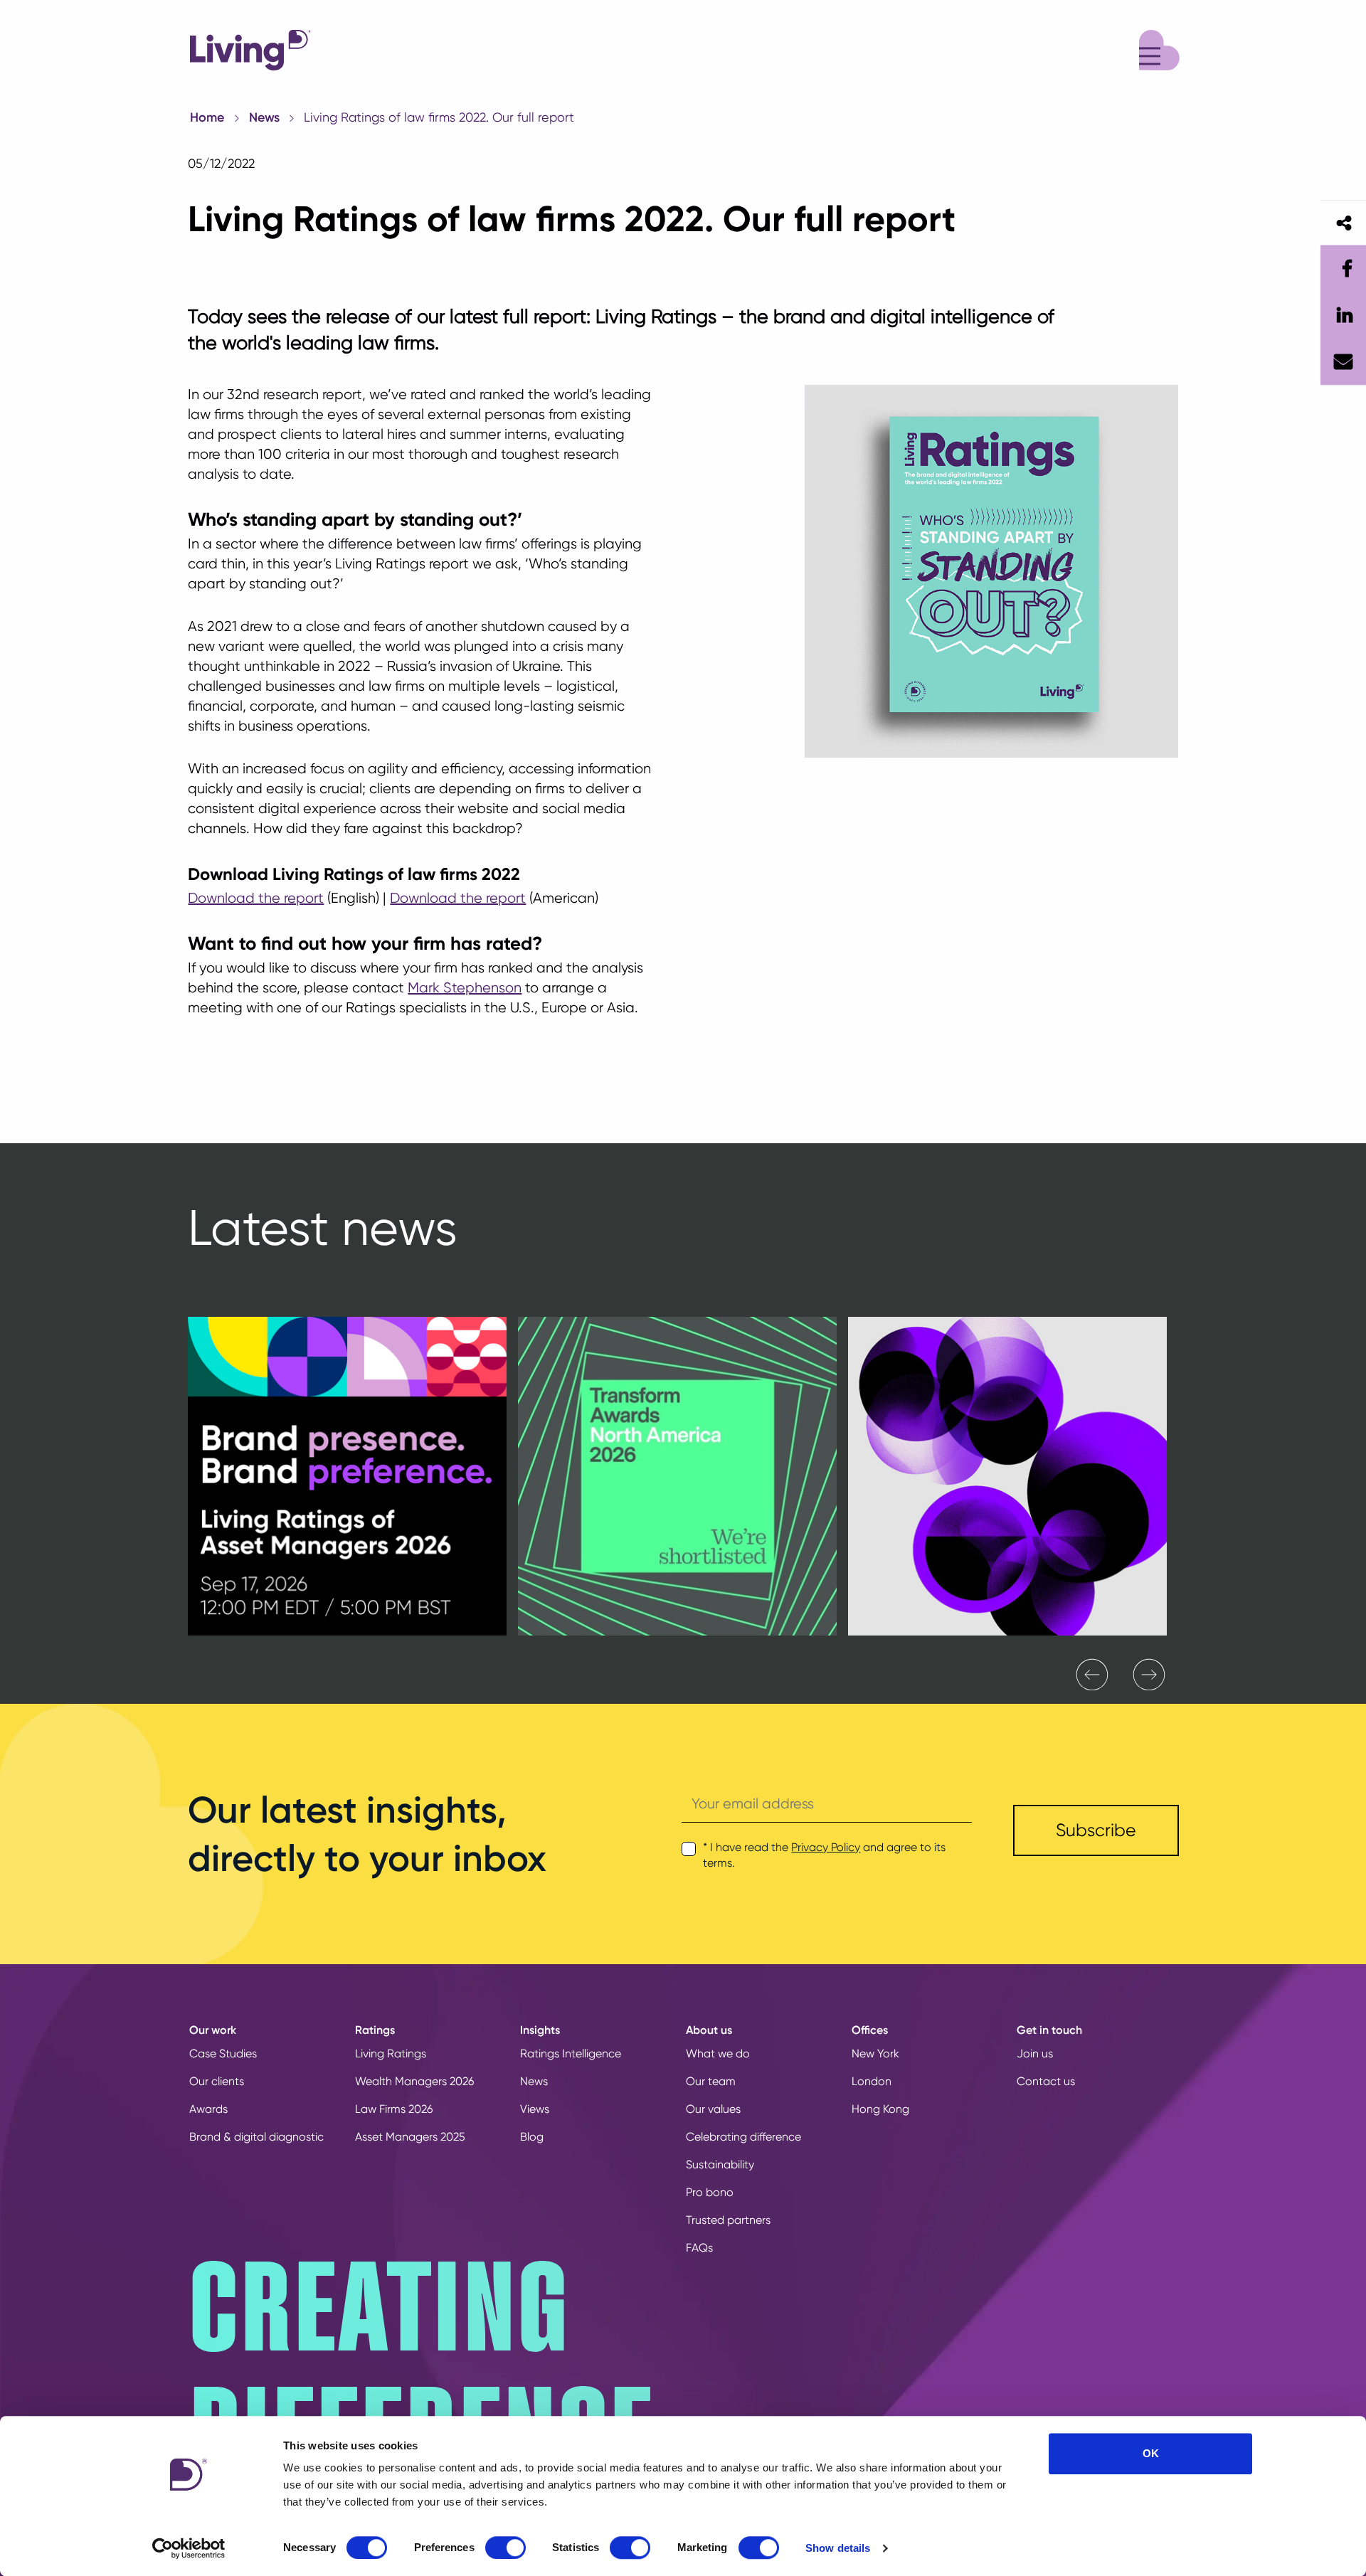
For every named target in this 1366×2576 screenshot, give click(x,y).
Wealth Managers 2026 (414, 2081)
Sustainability (720, 2164)
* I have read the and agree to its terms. (824, 1855)
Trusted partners (728, 2220)
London (872, 2081)
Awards (208, 2109)
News (264, 117)
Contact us (1046, 2081)
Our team (711, 2081)
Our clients (217, 2081)
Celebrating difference (743, 2137)
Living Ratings (391, 2053)
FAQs (699, 2248)
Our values (713, 2109)
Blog (532, 2137)
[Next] (1149, 1675)
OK (1151, 2453)
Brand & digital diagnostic (256, 2137)
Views (535, 2109)
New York (875, 2053)
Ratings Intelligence (571, 2053)
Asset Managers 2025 (410, 2137)
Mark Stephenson (465, 988)
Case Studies (223, 2053)
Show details (838, 2548)
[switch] (505, 2548)
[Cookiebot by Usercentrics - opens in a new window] (189, 2548)
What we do (718, 2053)
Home (207, 117)
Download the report (256, 898)
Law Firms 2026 (394, 2109)
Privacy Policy (826, 1847)
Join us (1035, 2053)
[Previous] (1092, 1675)
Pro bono (710, 2192)
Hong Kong (880, 2109)
